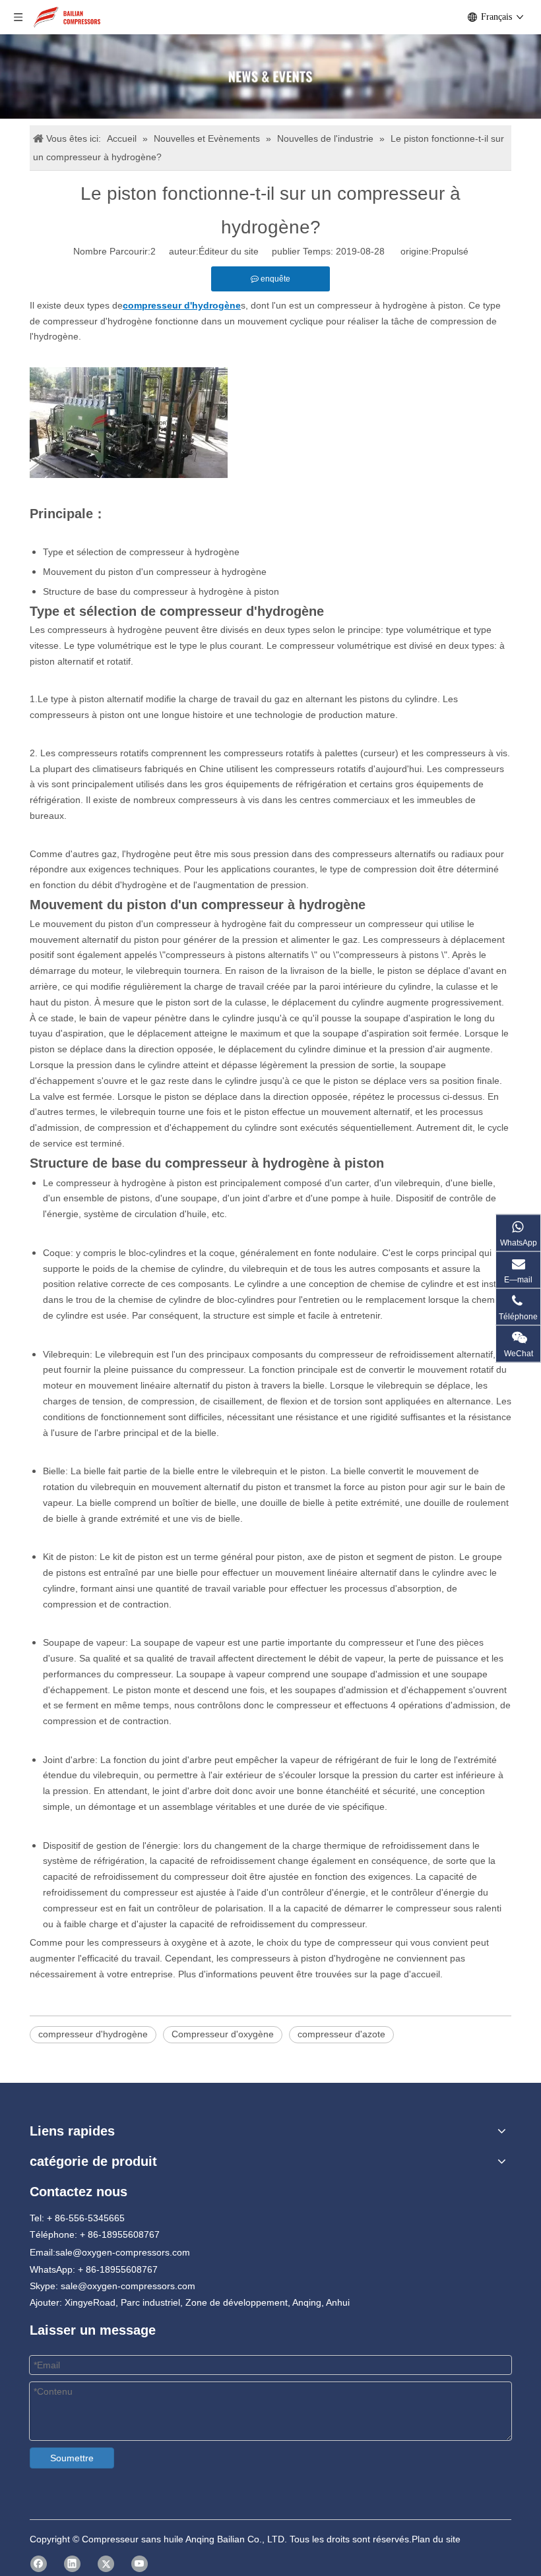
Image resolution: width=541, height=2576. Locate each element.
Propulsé (450, 251)
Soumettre (72, 2458)
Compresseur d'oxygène (223, 2034)
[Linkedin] (72, 2564)
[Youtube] (140, 2564)
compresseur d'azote (341, 2034)
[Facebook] (39, 2564)
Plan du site (436, 2539)
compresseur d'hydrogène (93, 2034)
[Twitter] (106, 2564)
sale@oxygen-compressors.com (123, 2252)
